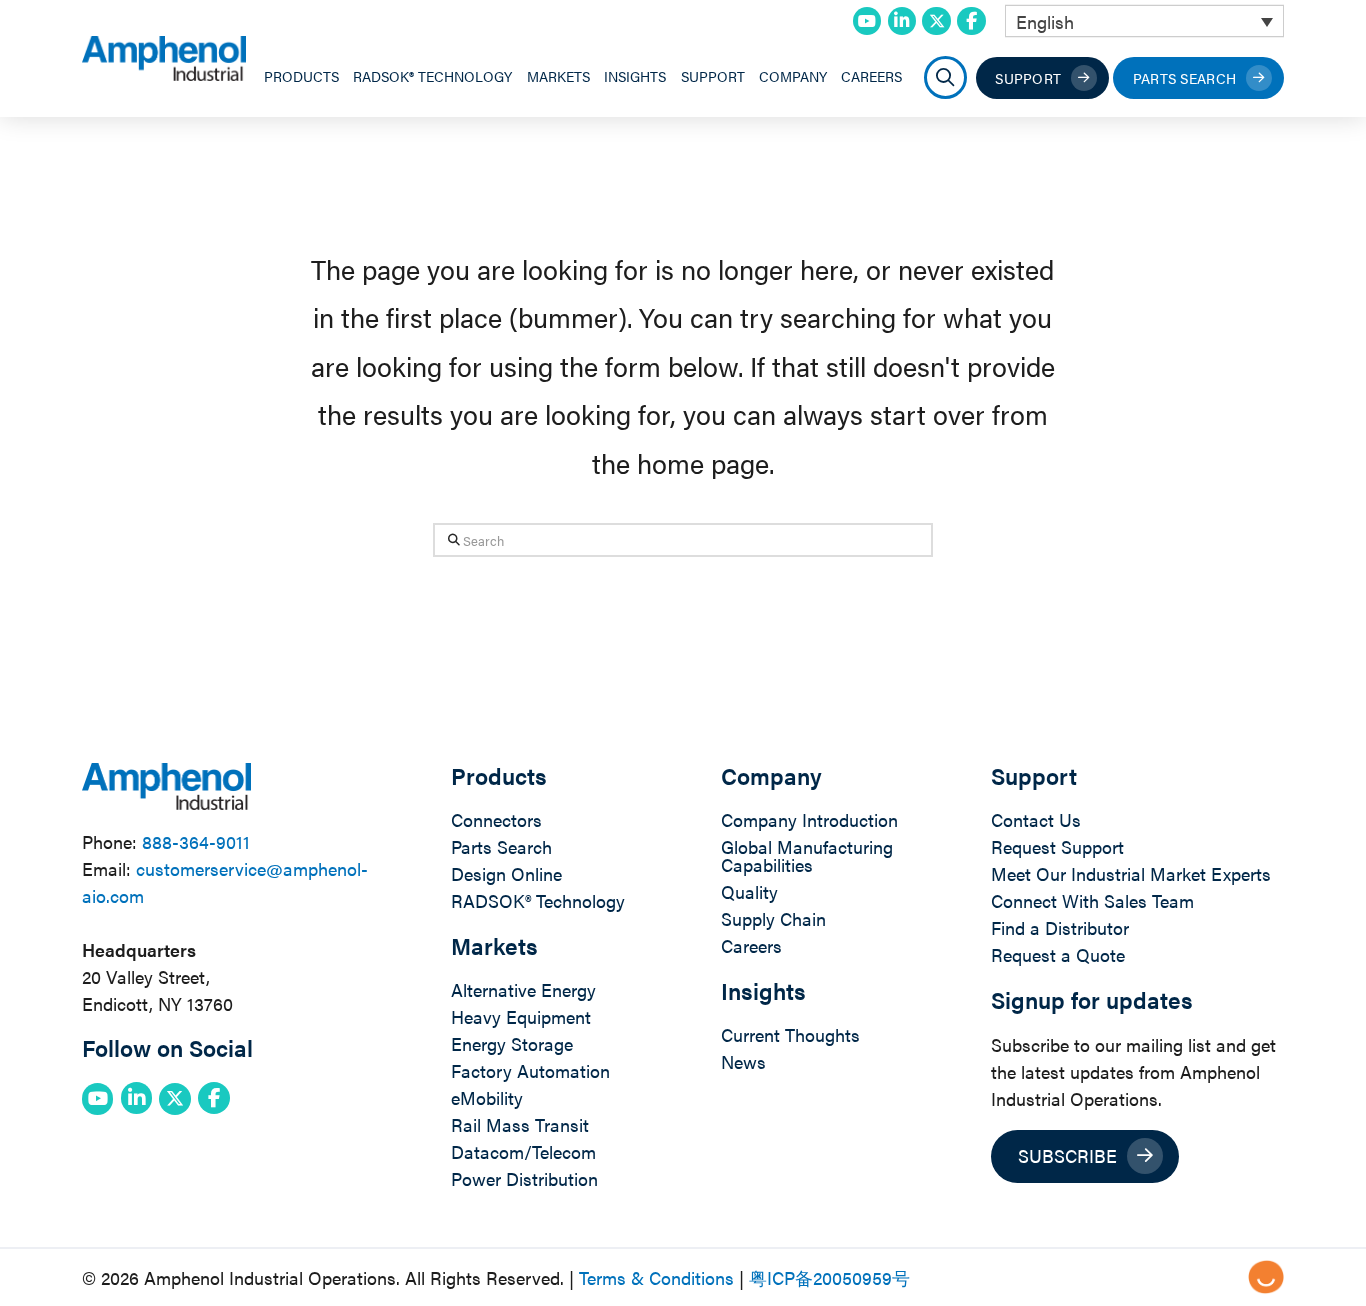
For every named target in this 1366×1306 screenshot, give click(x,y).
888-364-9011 (196, 841)
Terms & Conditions (656, 1277)
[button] (945, 77)
